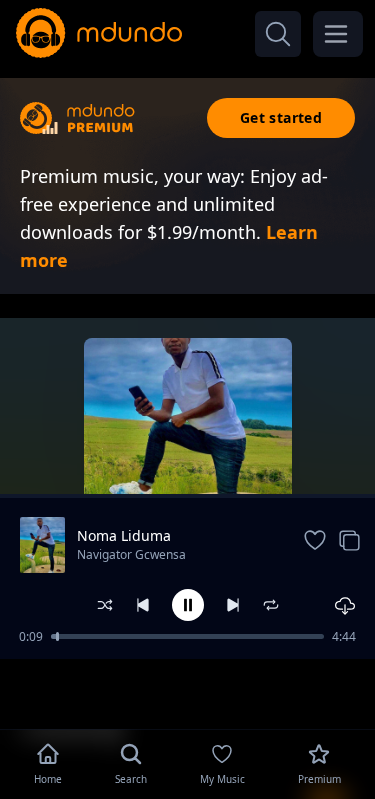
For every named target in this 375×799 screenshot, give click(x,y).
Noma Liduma (124, 535)
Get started (281, 117)
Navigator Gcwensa (131, 554)
